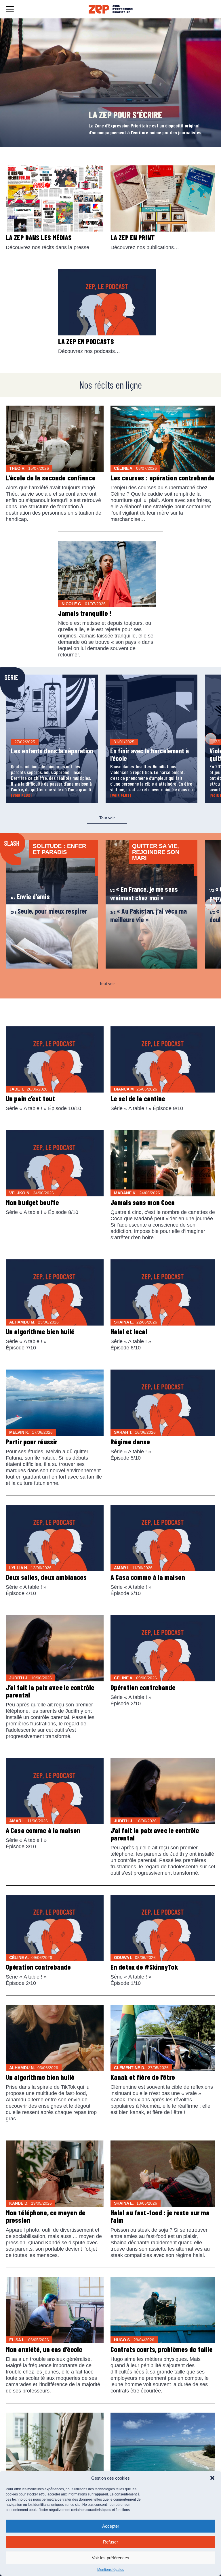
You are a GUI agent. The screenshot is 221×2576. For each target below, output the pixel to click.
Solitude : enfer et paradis (59, 849)
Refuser (110, 2542)
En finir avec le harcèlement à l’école (150, 754)
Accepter (111, 2526)
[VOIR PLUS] (21, 795)
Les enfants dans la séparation (52, 751)
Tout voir (107, 818)
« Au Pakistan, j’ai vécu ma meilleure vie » (148, 915)
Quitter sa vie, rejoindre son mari (156, 852)
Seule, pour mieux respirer (49, 911)
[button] (212, 2478)
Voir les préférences (110, 2558)
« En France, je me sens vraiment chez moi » (144, 893)
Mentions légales (111, 2570)
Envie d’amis (30, 896)
